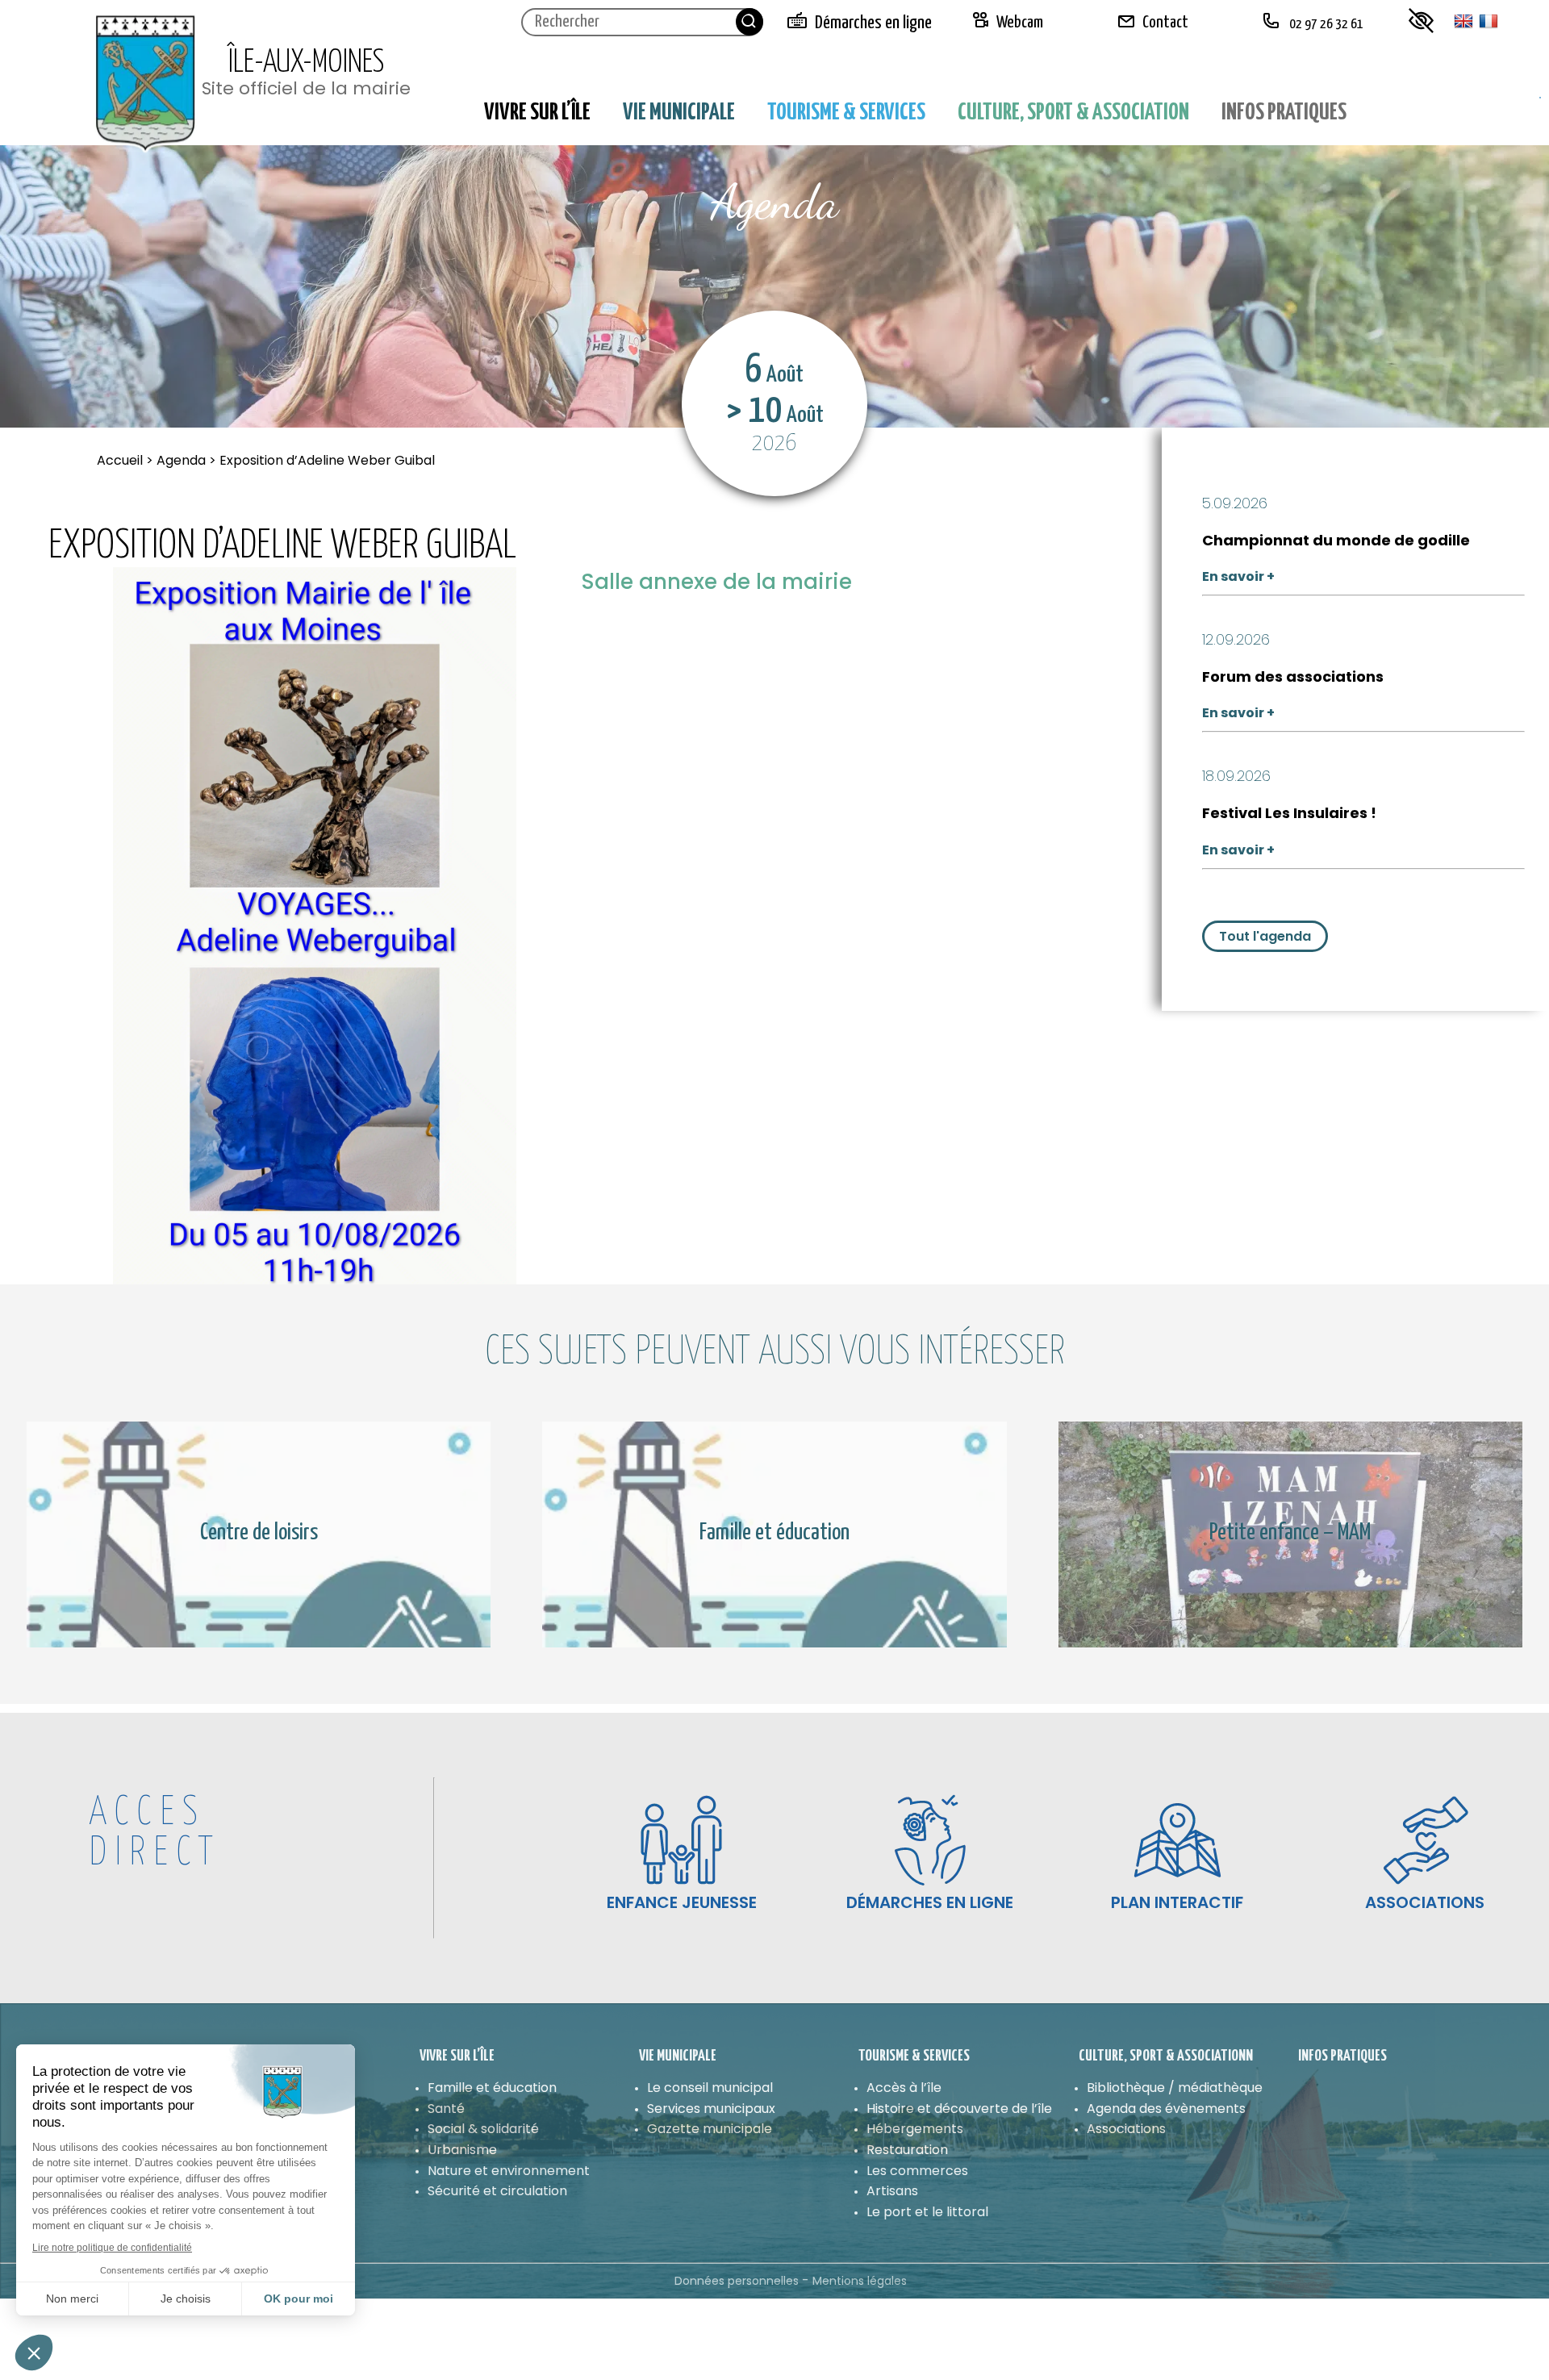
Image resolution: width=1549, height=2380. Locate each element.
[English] (1463, 22)
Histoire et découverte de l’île (959, 2109)
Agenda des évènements (1166, 2109)
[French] (1488, 22)
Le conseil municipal (710, 2088)
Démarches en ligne (873, 23)
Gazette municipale (710, 2129)
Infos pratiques (1284, 113)
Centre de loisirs (259, 1534)
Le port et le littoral (927, 2212)
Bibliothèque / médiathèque (1175, 2088)
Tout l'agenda (1265, 936)
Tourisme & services (846, 113)
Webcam (1020, 23)
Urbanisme (462, 2150)
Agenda (181, 460)
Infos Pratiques (1342, 2056)
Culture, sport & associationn (1166, 2056)
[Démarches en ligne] (930, 1840)
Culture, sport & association (1073, 113)
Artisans (892, 2191)
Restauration (907, 2150)
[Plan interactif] (1177, 1840)
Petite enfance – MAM (1290, 1534)
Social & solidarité (483, 2129)
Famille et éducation (774, 1534)
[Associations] (1425, 1840)
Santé (446, 2109)
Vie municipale (679, 113)
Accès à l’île (904, 2088)
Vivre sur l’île (537, 113)
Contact (1165, 23)
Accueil (121, 460)
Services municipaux (711, 2109)
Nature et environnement (509, 2171)
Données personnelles (737, 2281)
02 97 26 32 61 (1325, 25)
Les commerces (917, 2171)
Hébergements (915, 2129)
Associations (1126, 2129)
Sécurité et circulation (497, 2191)
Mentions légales (860, 2281)
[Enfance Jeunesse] (681, 1840)
